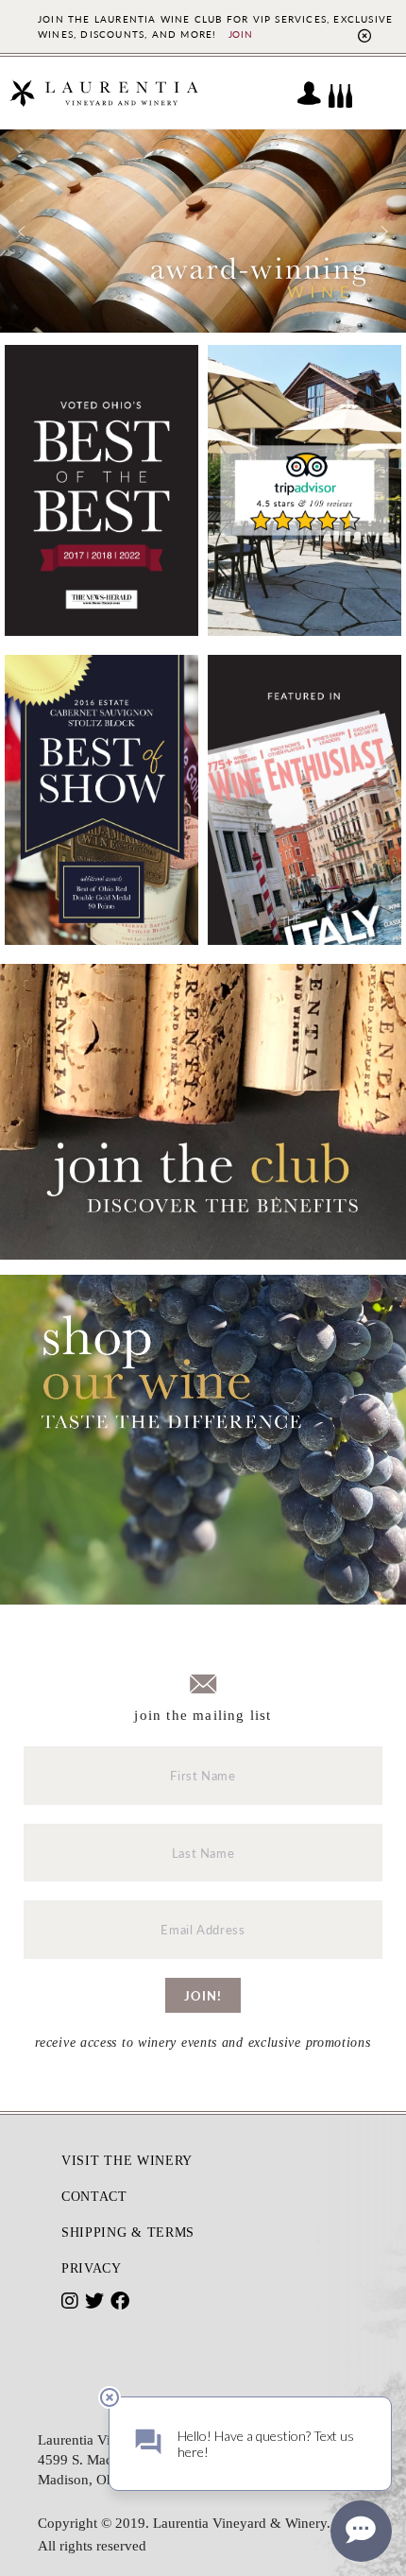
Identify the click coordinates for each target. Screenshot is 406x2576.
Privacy (92, 2268)
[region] (203, 231)
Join (241, 34)
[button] (22, 232)
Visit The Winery (127, 2161)
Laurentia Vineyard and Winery (104, 93)
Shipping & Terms (128, 2233)
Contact (94, 2197)
